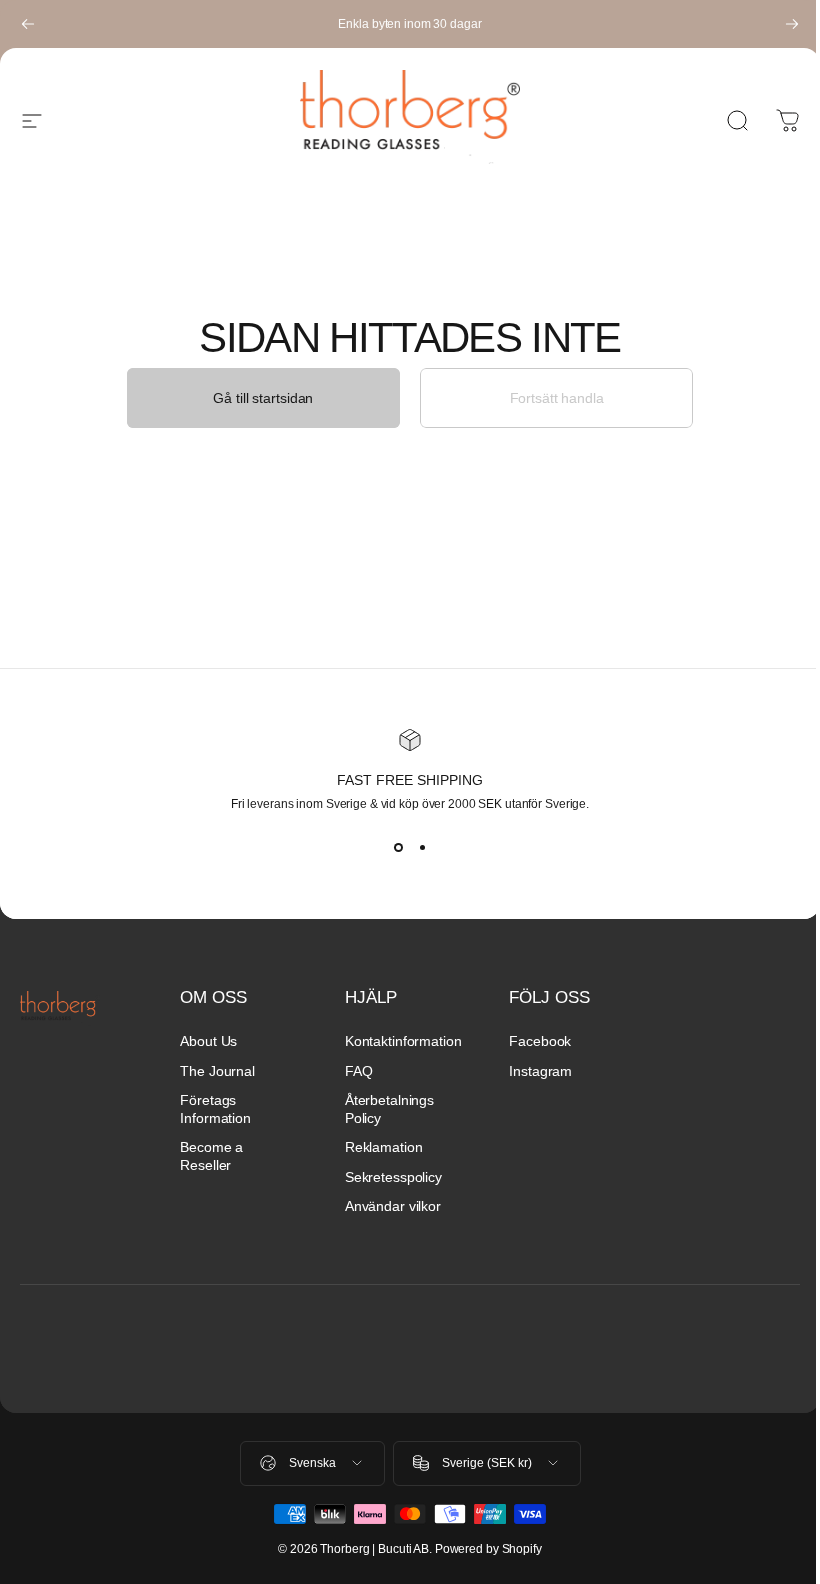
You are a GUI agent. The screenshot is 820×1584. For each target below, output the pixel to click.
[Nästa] (792, 24)
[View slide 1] (398, 847)
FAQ (359, 1071)
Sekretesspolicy (393, 1177)
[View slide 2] (422, 847)
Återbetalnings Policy (389, 1109)
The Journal (217, 1071)
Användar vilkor (393, 1206)
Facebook (540, 1041)
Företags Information (215, 1109)
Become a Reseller (211, 1156)
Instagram (540, 1071)
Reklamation (384, 1147)
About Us (208, 1041)
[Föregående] (28, 24)
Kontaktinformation (403, 1041)
